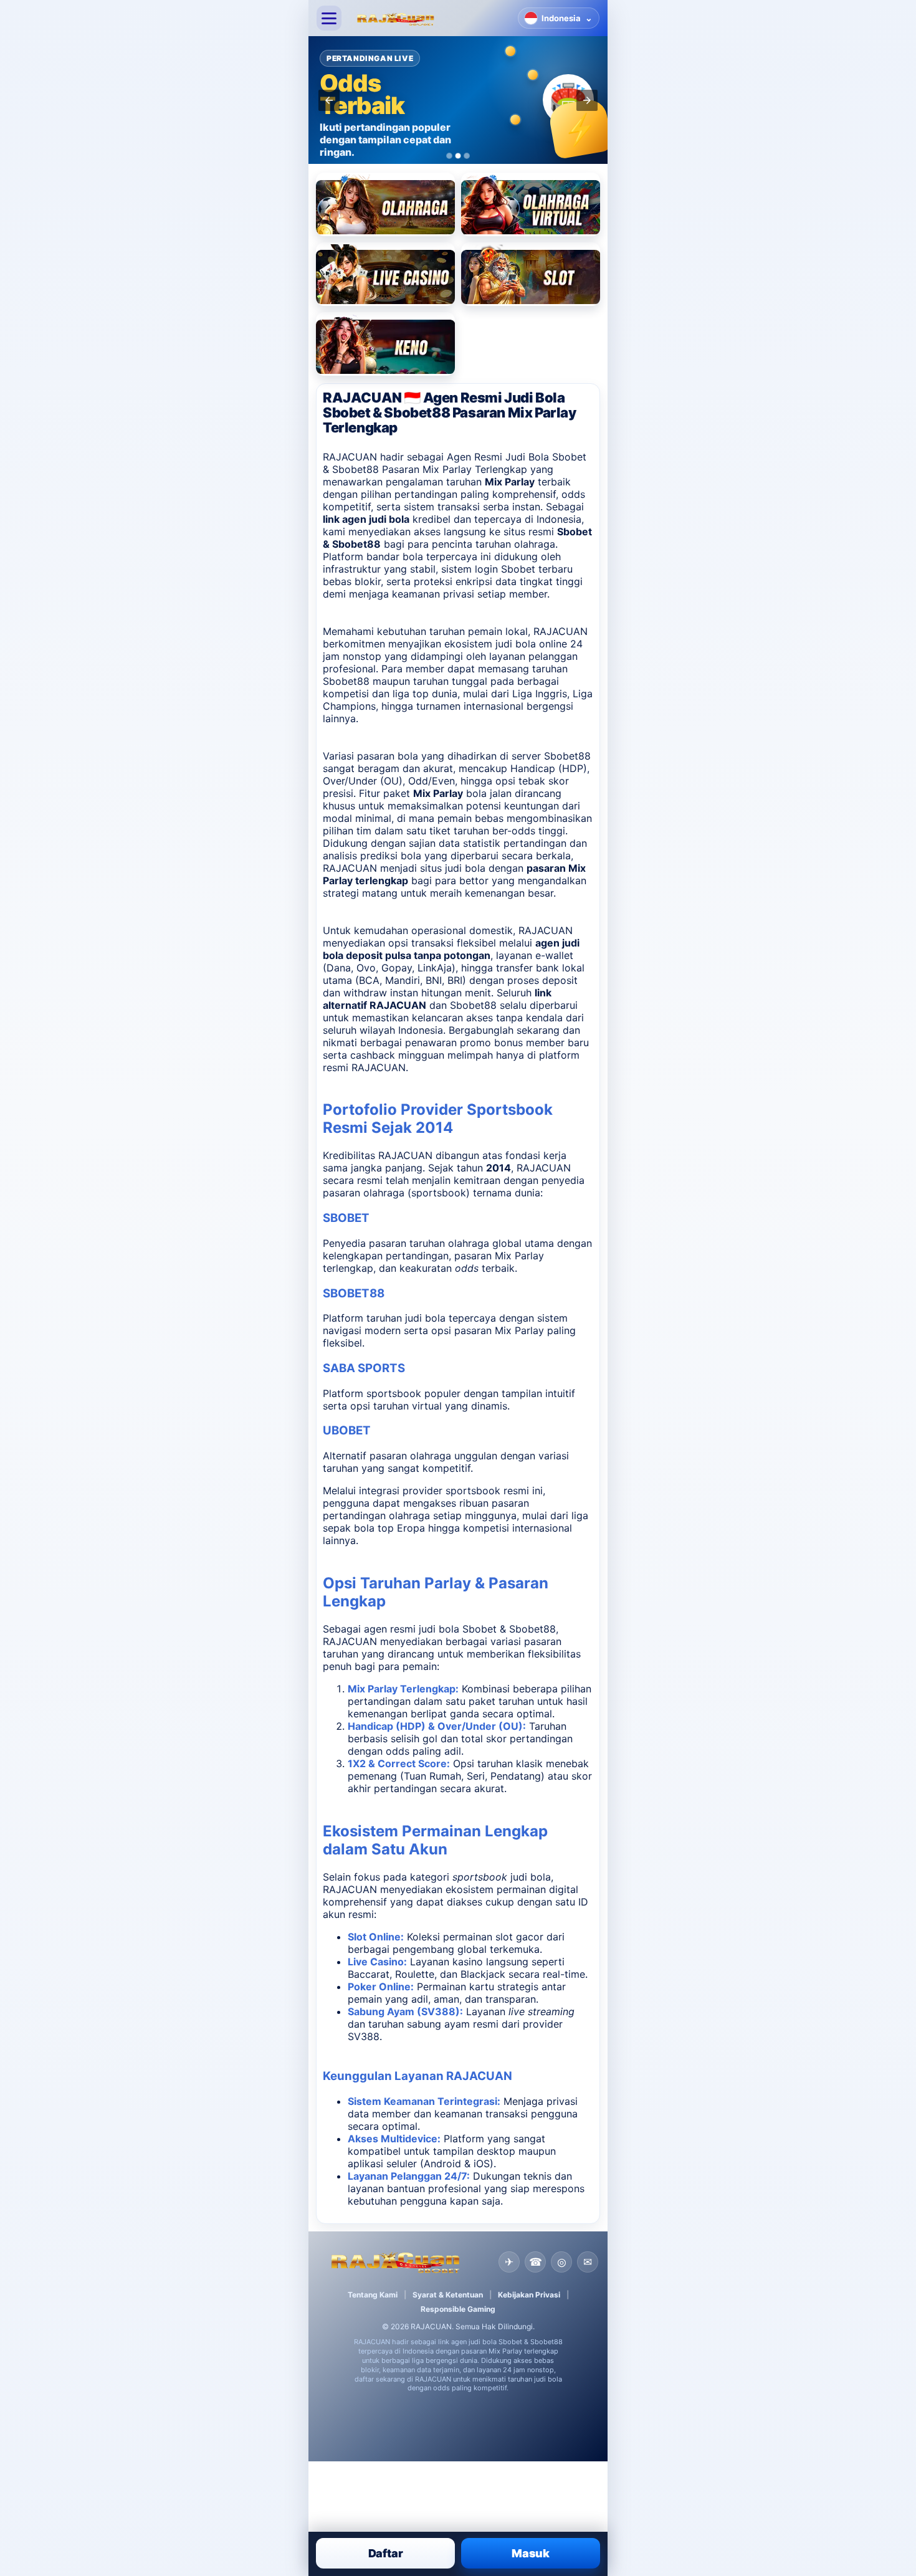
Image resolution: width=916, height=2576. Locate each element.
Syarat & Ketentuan (448, 2295)
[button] (329, 100)
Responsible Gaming (458, 2309)
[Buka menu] (329, 18)
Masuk (531, 2553)
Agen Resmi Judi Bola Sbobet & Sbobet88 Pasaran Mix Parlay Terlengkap (455, 463)
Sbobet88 (567, 756)
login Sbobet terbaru (524, 569)
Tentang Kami (373, 2295)
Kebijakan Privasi (529, 2295)
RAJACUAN (561, 631)
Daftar (386, 2553)
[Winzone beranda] (430, 18)
